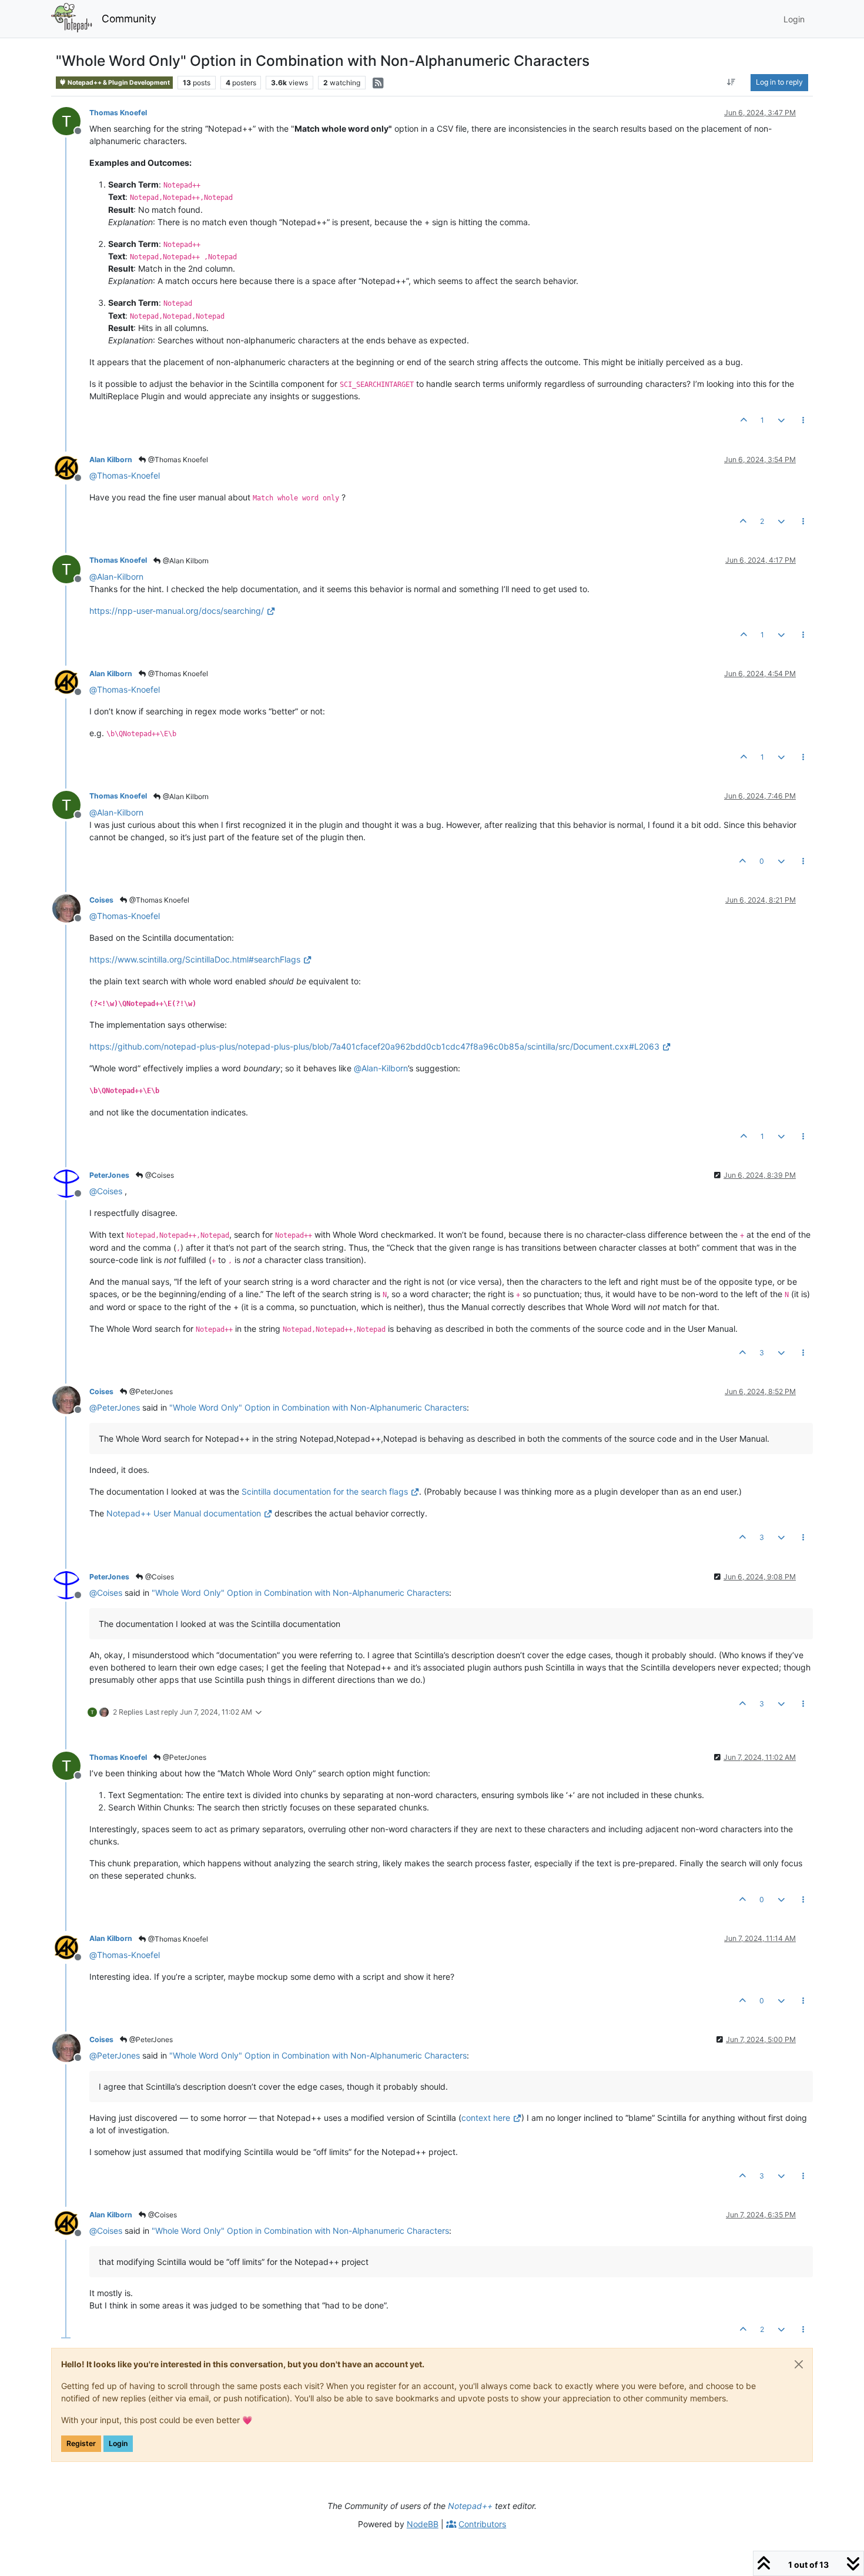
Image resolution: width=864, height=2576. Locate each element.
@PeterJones (150, 1391)
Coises (101, 900)
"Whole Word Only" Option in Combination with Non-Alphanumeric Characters (318, 1407)
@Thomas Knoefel (177, 460)
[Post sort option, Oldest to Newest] (731, 82)
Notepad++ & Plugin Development (118, 83)
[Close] (799, 2364)
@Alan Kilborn (185, 561)
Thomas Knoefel (118, 113)
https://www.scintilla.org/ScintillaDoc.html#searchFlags (195, 959)
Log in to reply (779, 82)
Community (129, 19)
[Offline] (71, 120)
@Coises (159, 1175)
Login (118, 2443)
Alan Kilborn (111, 460)
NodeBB (423, 2524)
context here (486, 2118)
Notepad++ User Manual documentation (184, 1513)
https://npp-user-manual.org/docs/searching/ (177, 611)
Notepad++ (470, 2506)
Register (81, 2443)
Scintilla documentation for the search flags (325, 1491)
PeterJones (109, 1175)
